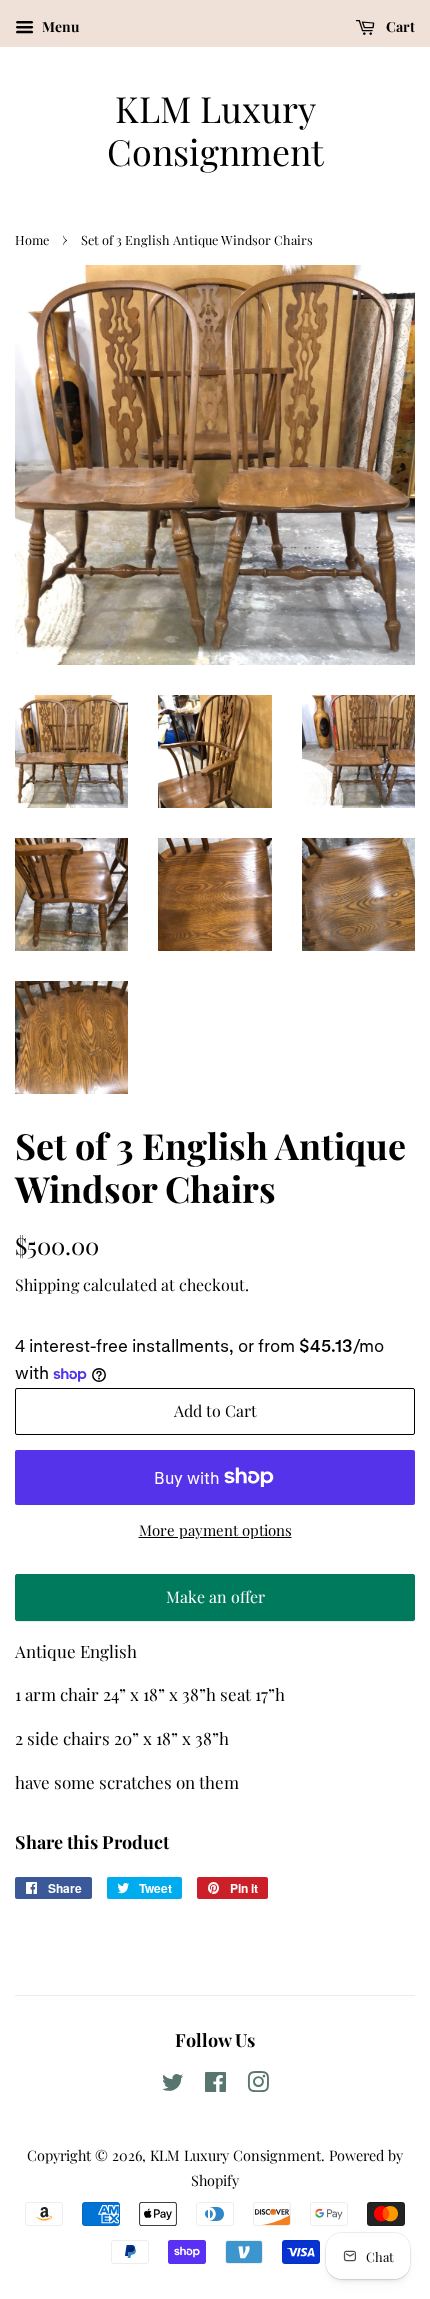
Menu (59, 26)
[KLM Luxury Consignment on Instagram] (258, 2085)
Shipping (47, 1284)
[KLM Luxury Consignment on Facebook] (215, 2085)
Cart (399, 26)
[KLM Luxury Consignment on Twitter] (173, 2085)
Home (32, 239)
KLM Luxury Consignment (215, 130)
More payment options (215, 1530)
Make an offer (215, 1603)
